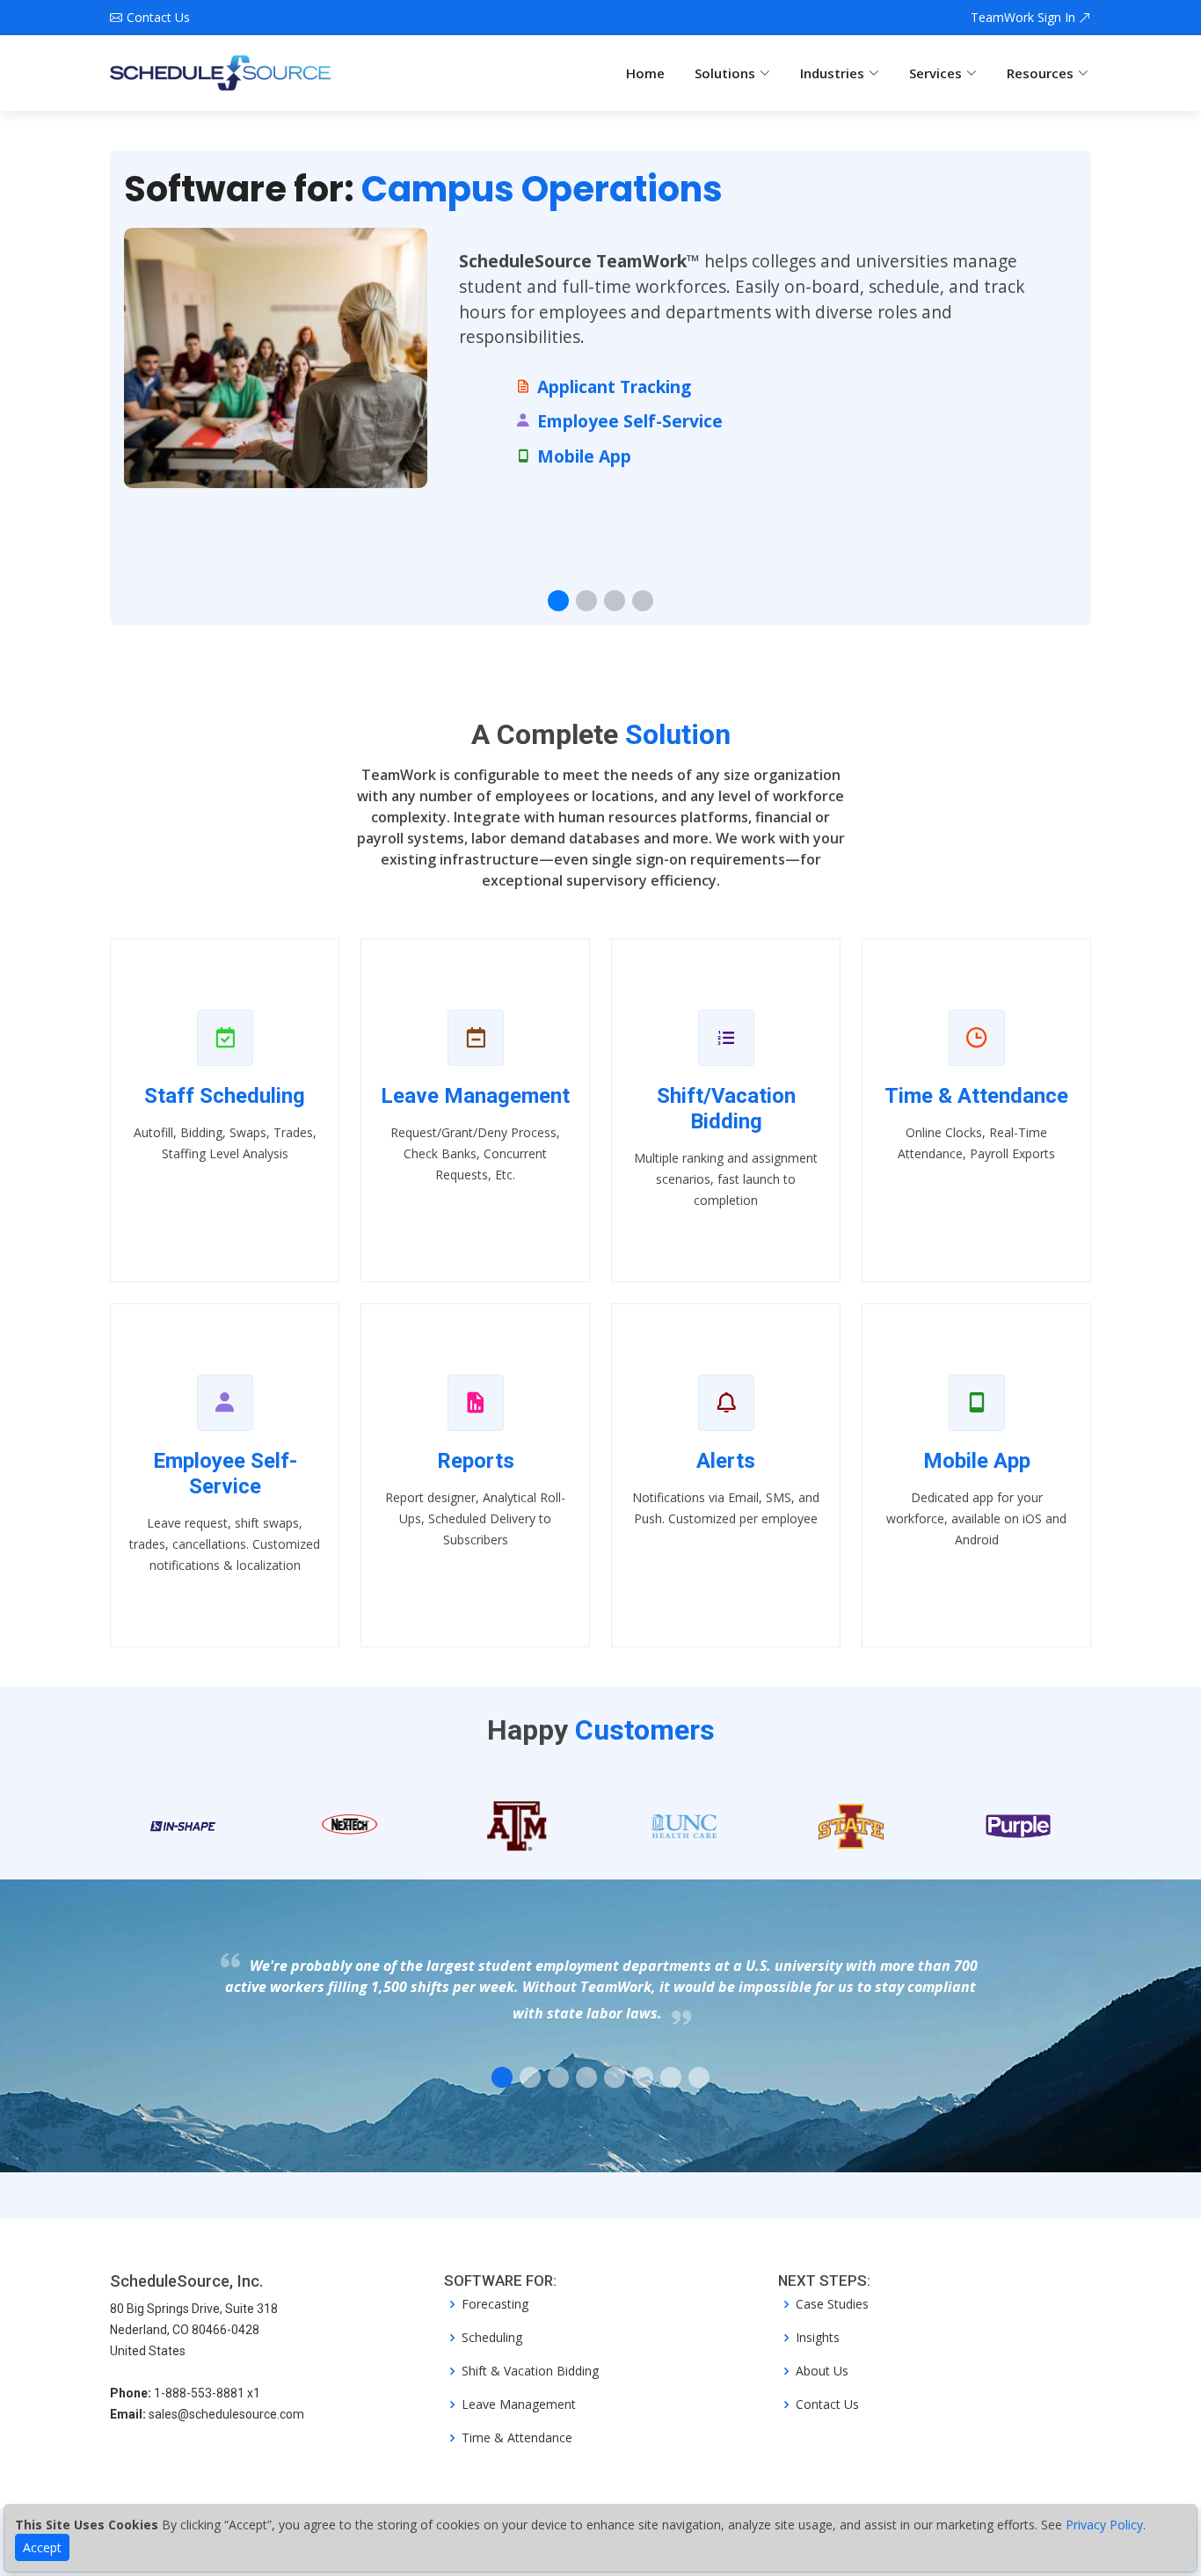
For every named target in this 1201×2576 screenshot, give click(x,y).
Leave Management (519, 2405)
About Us (822, 2371)
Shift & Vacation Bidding (530, 2371)
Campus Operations (542, 189)
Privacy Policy (1104, 2525)
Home (645, 73)
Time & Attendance (517, 2438)
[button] (558, 601)
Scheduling (492, 2338)
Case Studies (832, 2304)
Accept (42, 2547)
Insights (818, 2338)
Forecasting (495, 2304)
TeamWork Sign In (1025, 18)
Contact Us (827, 2405)
